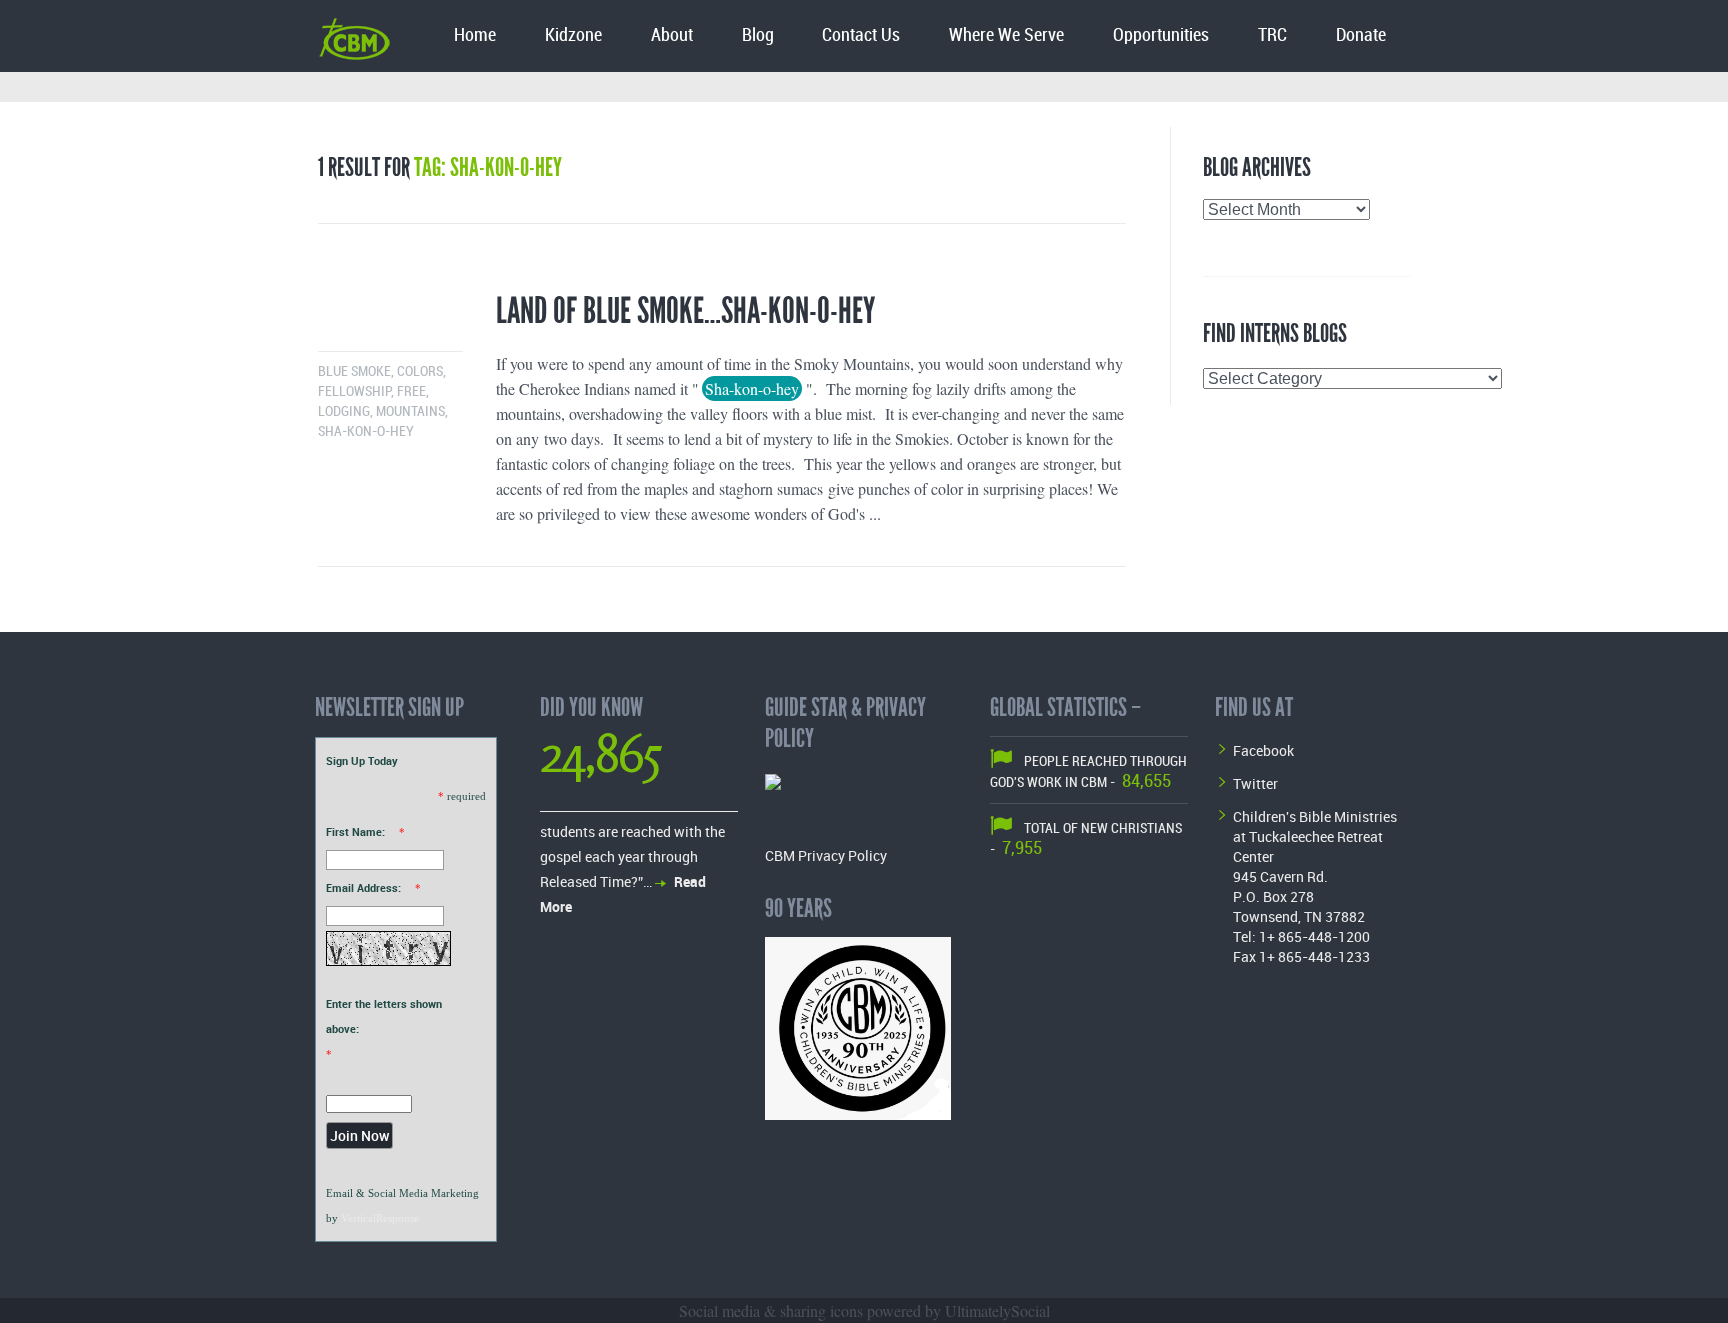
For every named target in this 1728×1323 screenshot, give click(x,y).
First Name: (355, 831)
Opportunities (1161, 35)
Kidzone (573, 35)
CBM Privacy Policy (826, 855)
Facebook (1263, 750)
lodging (344, 411)
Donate (1361, 35)
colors (420, 371)
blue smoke (354, 371)
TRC (1272, 35)
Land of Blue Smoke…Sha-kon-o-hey (685, 311)
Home (475, 35)
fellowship (354, 391)
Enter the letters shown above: (384, 1016)
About (672, 35)
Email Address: (363, 887)
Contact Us (861, 35)
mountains (410, 411)
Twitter (1255, 783)
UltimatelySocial (997, 1310)
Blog (758, 35)
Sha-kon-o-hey (366, 431)
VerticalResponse (380, 1218)
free (411, 391)
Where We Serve (1006, 35)
